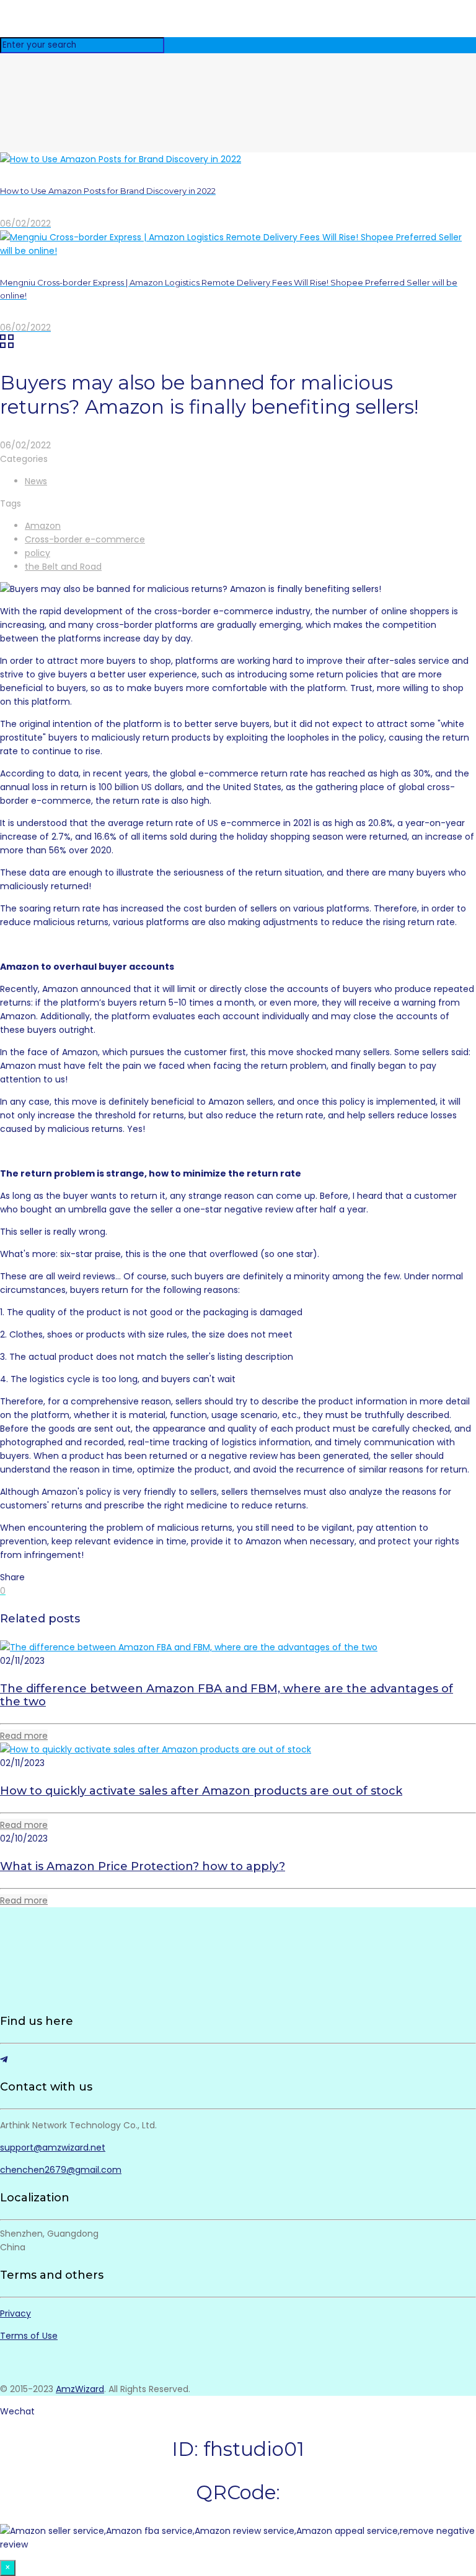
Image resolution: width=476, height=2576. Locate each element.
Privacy (15, 2313)
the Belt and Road (63, 567)
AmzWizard (80, 2389)
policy (37, 553)
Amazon (43, 526)
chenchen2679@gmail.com (61, 2170)
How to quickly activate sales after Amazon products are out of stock (201, 1791)
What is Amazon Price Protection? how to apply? (143, 1866)
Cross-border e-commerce (85, 539)
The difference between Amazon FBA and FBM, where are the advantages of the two (227, 1695)
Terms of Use (29, 2336)
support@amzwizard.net (53, 2147)
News (36, 481)
